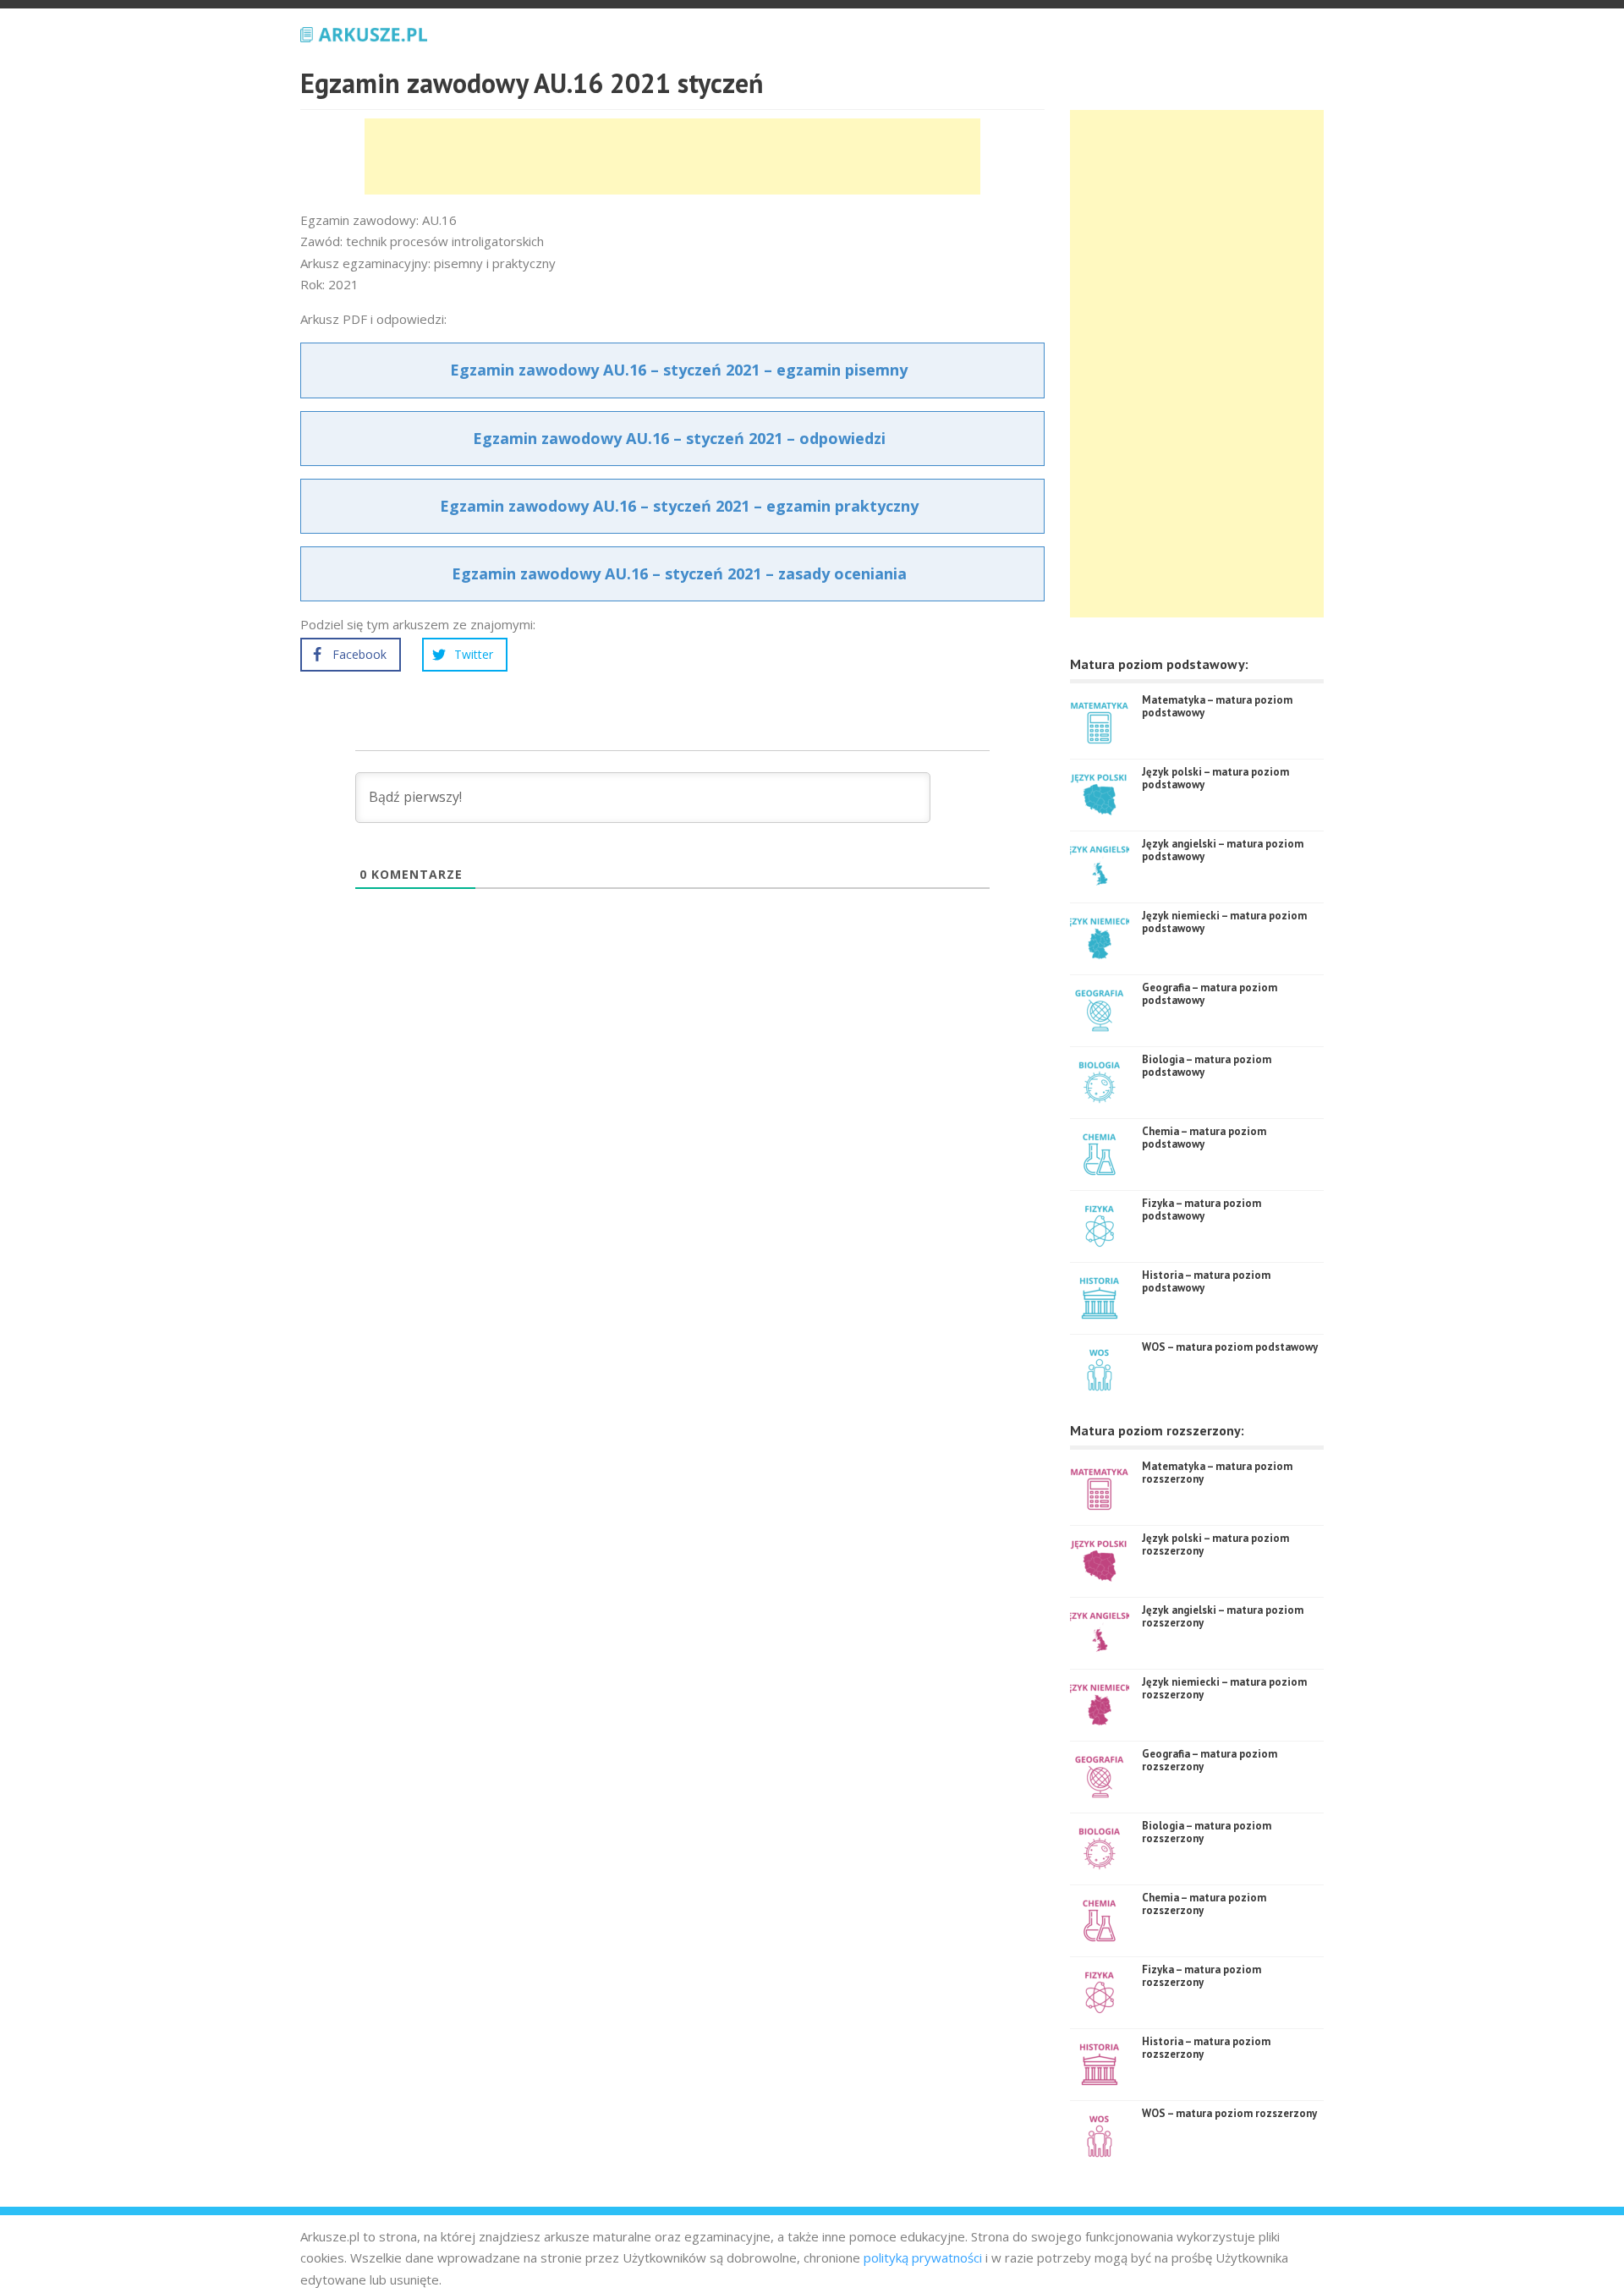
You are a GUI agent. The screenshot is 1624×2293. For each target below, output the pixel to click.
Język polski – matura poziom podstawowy (1215, 779)
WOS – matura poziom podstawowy (1230, 1347)
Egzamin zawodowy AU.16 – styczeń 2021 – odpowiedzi (679, 438)
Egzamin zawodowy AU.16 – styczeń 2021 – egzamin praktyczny (679, 506)
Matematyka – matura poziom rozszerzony (1217, 1473)
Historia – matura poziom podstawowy (1206, 1282)
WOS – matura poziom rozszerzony (1229, 2113)
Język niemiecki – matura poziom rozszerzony (1224, 1689)
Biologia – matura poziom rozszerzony (1207, 1832)
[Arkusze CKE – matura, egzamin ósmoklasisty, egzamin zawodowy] (364, 32)
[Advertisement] (672, 156)
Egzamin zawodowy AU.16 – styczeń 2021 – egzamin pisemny (679, 370)
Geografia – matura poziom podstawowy (1210, 994)
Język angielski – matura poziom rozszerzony (1223, 1617)
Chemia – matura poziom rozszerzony (1204, 1904)
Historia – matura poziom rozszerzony (1206, 2048)
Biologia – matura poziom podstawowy (1207, 1066)
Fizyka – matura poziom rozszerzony (1202, 1976)
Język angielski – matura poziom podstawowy (1223, 850)
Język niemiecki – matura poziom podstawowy (1224, 922)
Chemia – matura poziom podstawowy (1204, 1138)
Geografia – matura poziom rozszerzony (1210, 1761)
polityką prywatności (923, 2257)
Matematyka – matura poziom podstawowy (1217, 707)
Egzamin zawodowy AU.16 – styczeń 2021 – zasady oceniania (679, 573)
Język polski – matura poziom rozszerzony (1215, 1545)
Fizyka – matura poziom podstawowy (1202, 1210)
